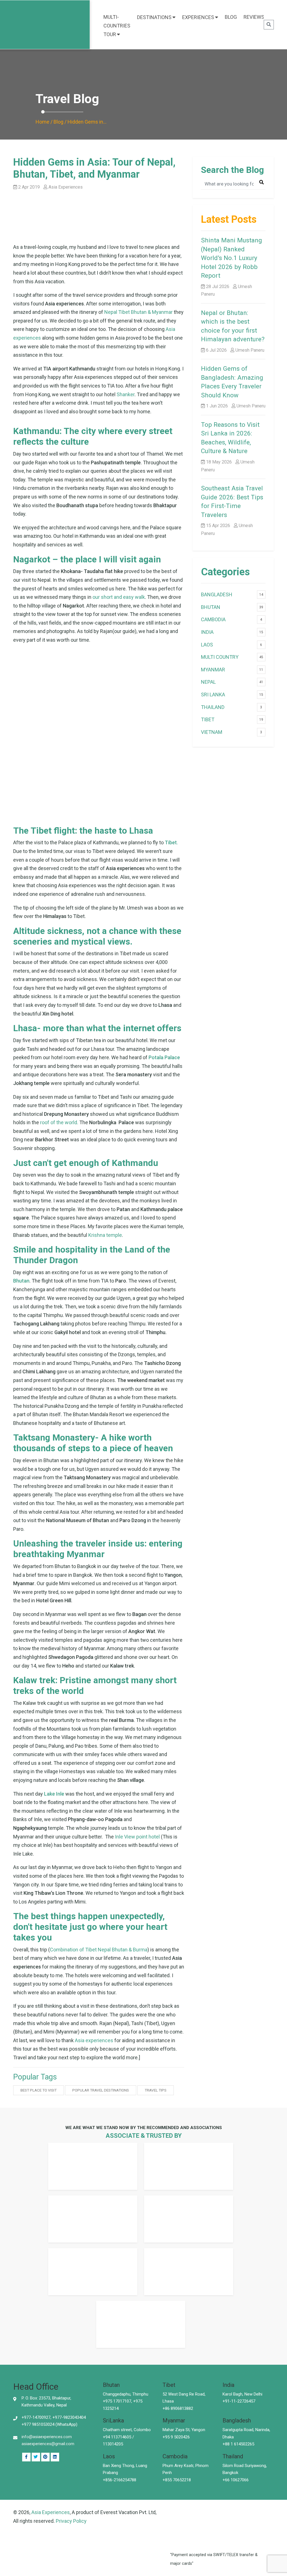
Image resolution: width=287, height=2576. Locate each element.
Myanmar (213, 670)
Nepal (208, 682)
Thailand (213, 707)
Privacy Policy (71, 2521)
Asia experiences (94, 2040)
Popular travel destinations (101, 2090)
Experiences (198, 17)
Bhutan (211, 607)
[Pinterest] (55, 2457)
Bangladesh (217, 594)
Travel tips (156, 2090)
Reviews (254, 17)
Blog (231, 17)
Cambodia (213, 619)
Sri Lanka (213, 695)
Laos (207, 645)
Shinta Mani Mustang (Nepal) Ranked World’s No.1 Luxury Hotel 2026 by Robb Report (232, 258)
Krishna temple (105, 1235)
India (207, 632)
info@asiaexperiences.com (47, 2437)
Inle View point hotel (137, 1837)
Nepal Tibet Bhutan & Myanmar (138, 312)
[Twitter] (36, 2457)
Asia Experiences (51, 2512)
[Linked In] (45, 2457)
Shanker (126, 394)
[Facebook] (26, 2457)
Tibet (208, 719)
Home (42, 122)
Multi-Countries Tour (117, 26)
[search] (269, 25)
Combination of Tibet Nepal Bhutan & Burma (99, 1950)
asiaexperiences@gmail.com (48, 2444)
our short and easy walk (119, 597)
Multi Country (220, 657)
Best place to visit (39, 2090)
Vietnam (212, 732)
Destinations (154, 17)
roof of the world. (59, 1122)
